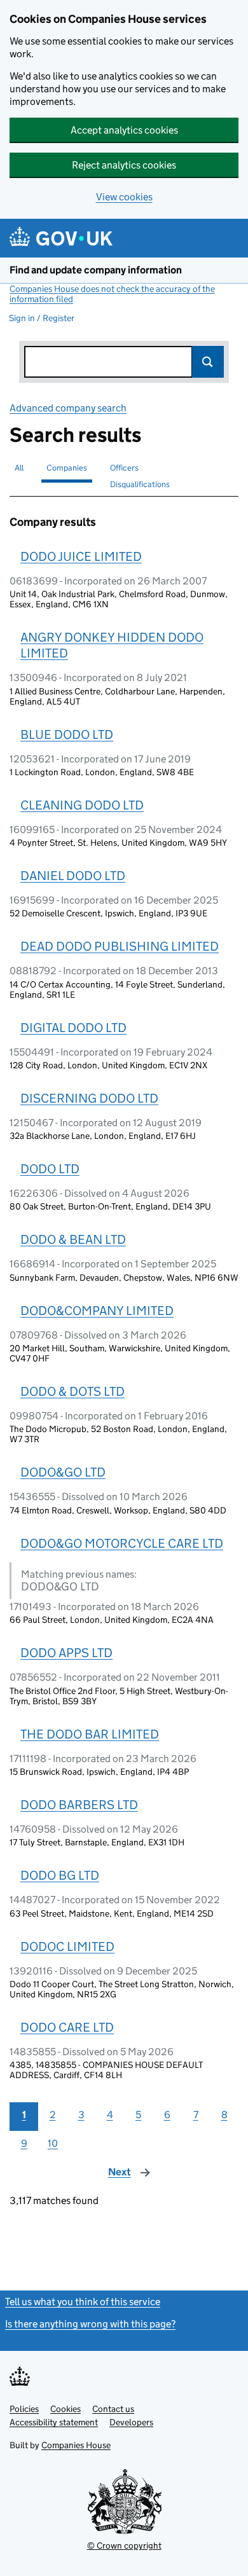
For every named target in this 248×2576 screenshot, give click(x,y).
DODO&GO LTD (63, 1472)
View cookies (124, 197)
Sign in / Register (42, 318)
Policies (24, 2409)
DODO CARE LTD (67, 2027)
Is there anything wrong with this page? (90, 2324)
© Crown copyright (124, 2545)
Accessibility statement (54, 2422)
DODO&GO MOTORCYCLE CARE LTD (122, 1543)
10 (53, 2143)
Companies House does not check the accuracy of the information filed (112, 294)
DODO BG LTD (60, 1875)
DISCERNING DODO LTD (89, 1098)
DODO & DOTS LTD (72, 1391)
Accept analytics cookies (124, 130)
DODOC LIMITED (67, 1946)
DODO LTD (50, 1169)
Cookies (65, 2409)
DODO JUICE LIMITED (81, 556)
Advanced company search (68, 408)
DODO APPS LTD (66, 1653)
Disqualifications (140, 484)
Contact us (113, 2409)
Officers (124, 468)
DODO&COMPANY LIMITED (97, 1311)
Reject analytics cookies (124, 165)
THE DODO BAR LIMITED (90, 1734)
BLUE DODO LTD (67, 734)
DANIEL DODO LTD (73, 876)
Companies (67, 468)
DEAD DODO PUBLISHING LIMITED (120, 946)
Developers (131, 2422)
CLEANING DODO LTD (82, 805)
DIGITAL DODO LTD (73, 1028)
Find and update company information (96, 270)
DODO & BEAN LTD (73, 1239)
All (19, 468)
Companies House (76, 2445)
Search (208, 362)
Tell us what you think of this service (83, 2302)
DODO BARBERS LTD (79, 1805)
